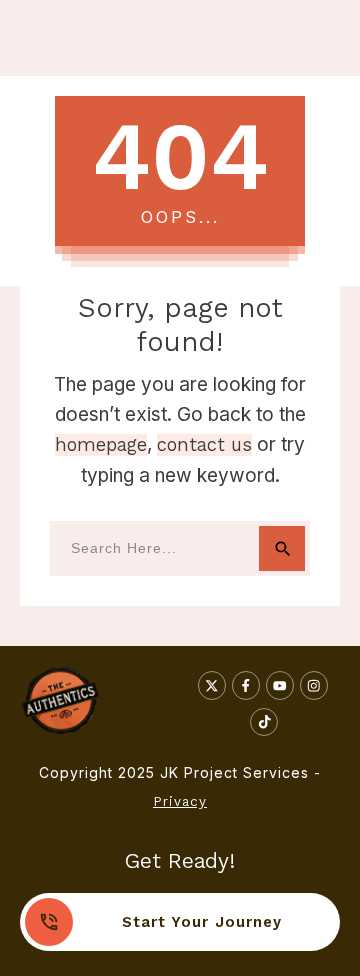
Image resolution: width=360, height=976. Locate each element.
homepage (101, 445)
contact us (204, 445)
